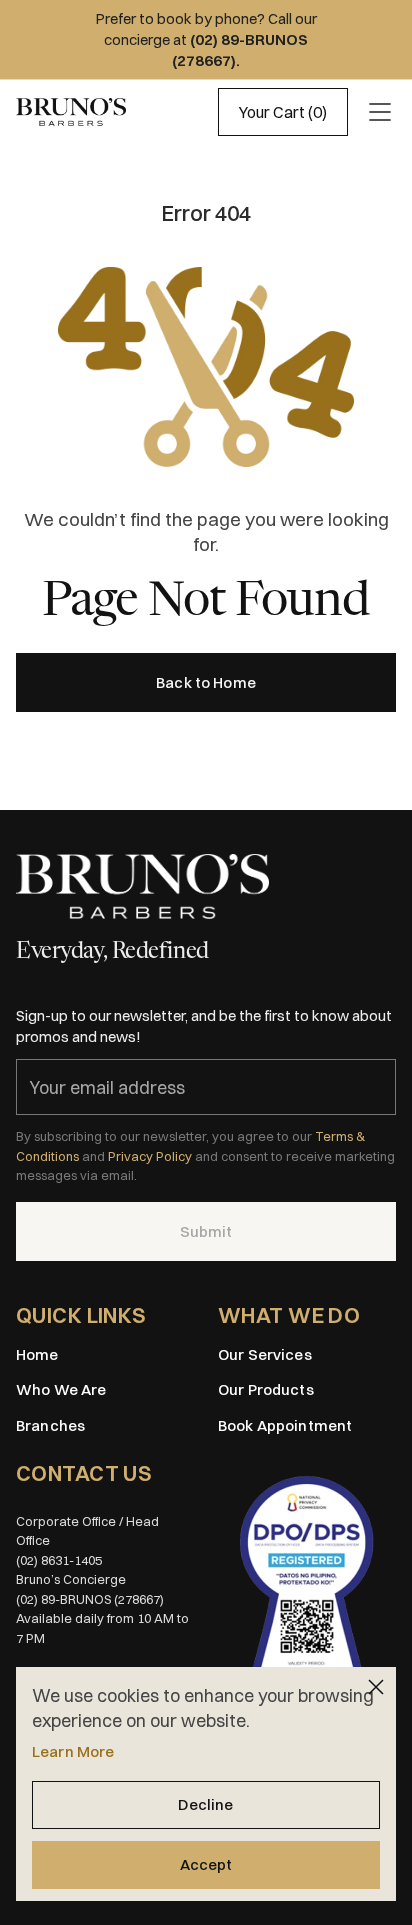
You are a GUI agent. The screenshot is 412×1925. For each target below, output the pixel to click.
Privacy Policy (150, 1156)
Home (37, 1354)
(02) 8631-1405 (59, 1560)
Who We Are (61, 1389)
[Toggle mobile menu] (380, 112)
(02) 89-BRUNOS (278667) (90, 1599)
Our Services (265, 1354)
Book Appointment (285, 1425)
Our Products (266, 1389)
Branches (50, 1425)
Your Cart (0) (283, 112)
